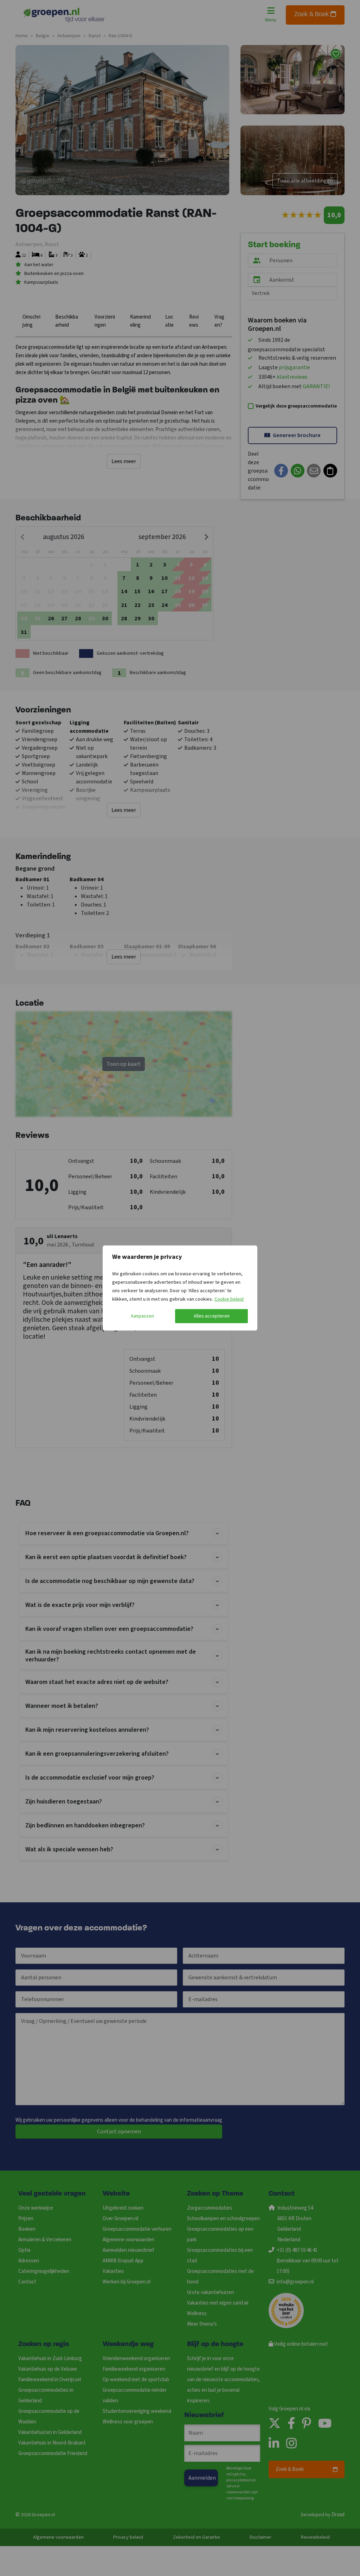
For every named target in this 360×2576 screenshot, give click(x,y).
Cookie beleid (229, 1299)
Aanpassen (142, 1316)
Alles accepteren (212, 1316)
